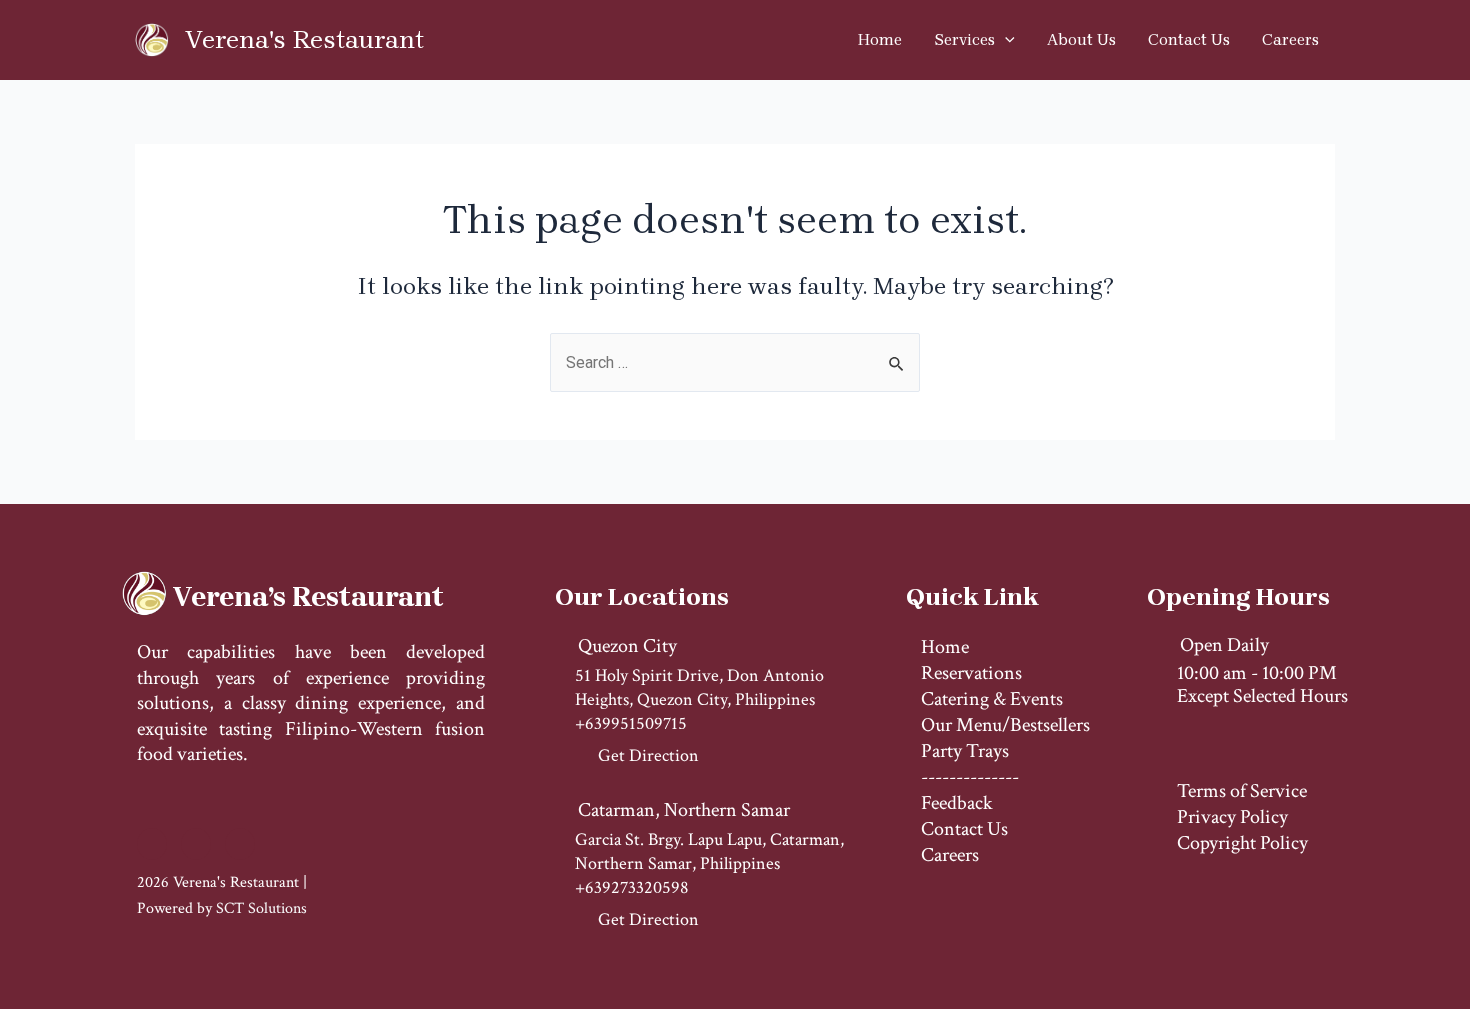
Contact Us (1189, 39)
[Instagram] (196, 844)
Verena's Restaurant (304, 39)
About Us (1081, 39)
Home (880, 39)
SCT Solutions (261, 908)
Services (964, 39)
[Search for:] (735, 362)
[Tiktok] (240, 844)
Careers (1290, 39)
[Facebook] (152, 844)
